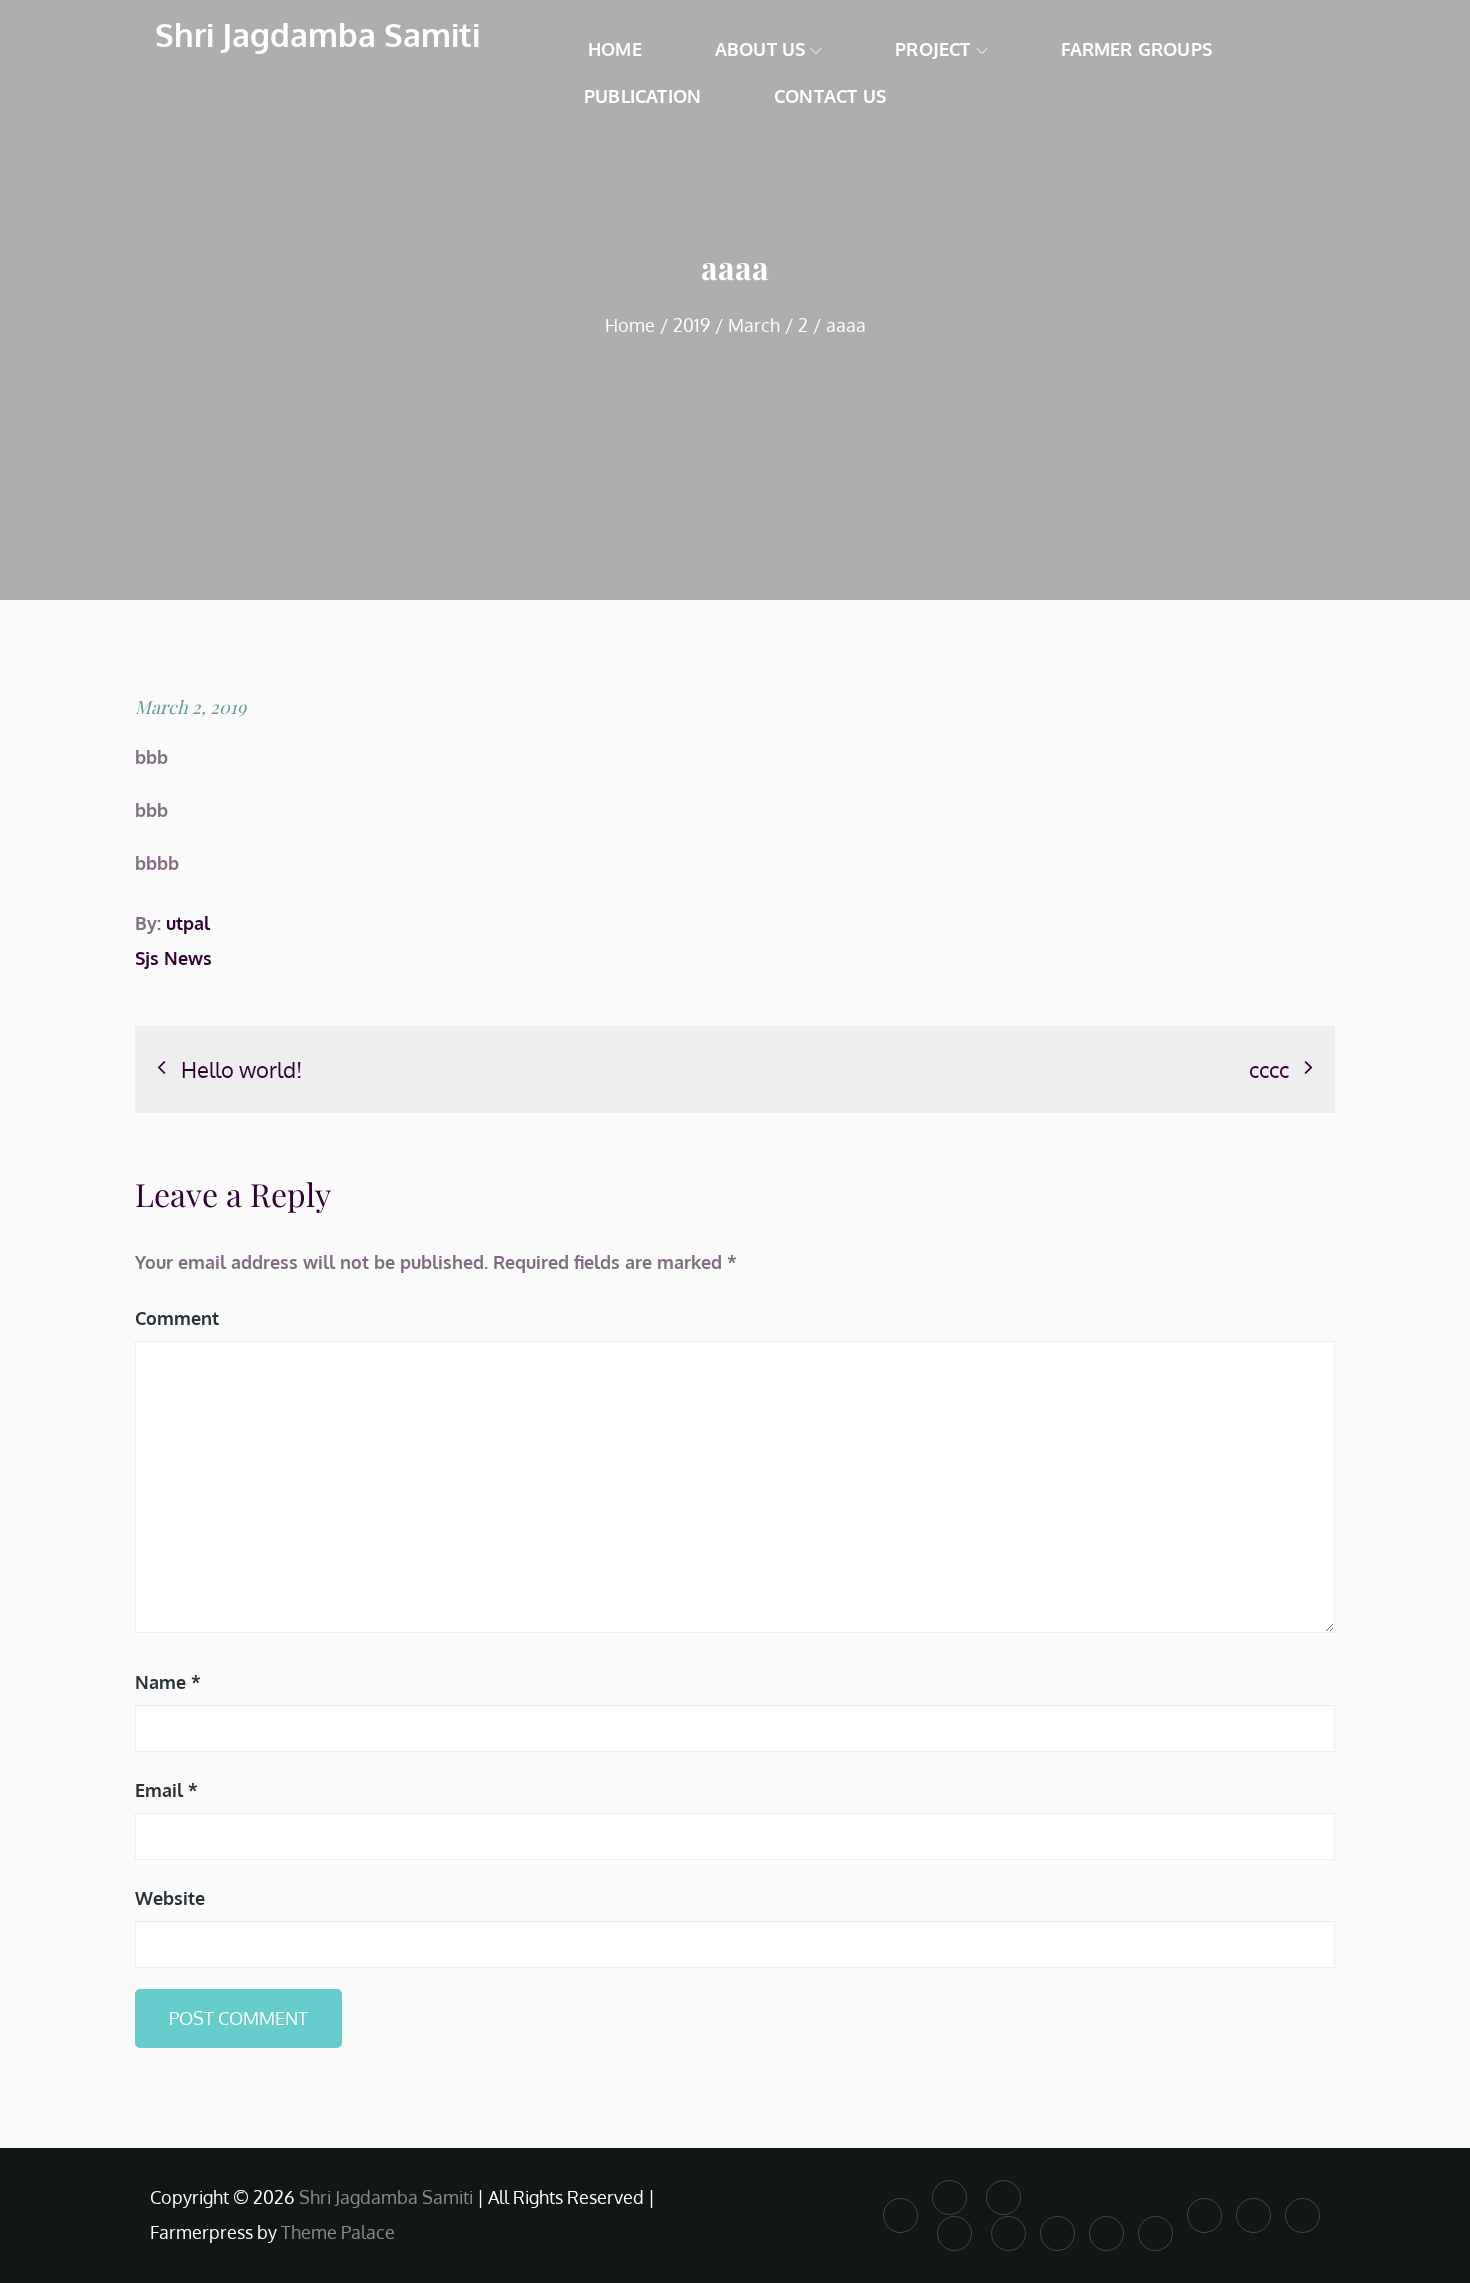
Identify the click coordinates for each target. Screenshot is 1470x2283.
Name (168, 1682)
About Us (760, 49)
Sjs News (173, 958)
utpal (188, 923)
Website (170, 1898)
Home (615, 49)
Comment (177, 1318)
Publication (642, 96)
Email (166, 1790)
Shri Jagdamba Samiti (317, 34)
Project (932, 49)
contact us (830, 96)
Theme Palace (338, 2232)
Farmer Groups (1136, 49)
